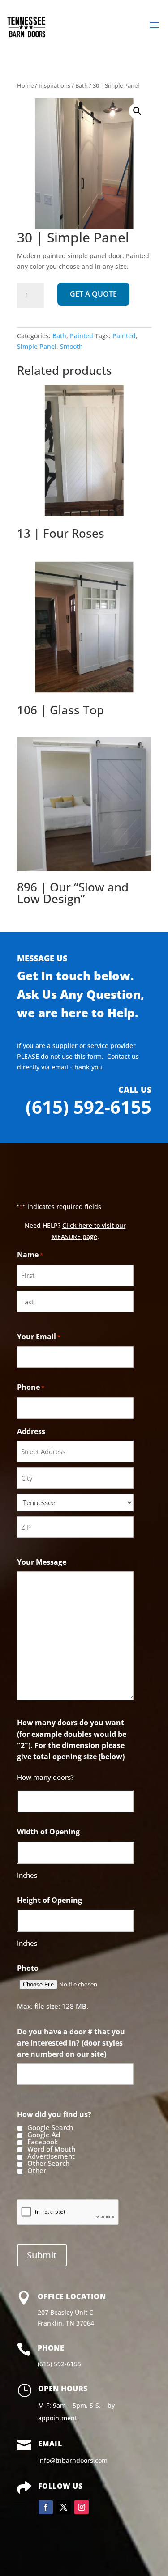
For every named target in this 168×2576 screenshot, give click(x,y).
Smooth (71, 346)
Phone (31, 1387)
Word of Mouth (51, 2149)
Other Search (48, 2164)
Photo (28, 1968)
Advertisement (51, 2156)
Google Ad (44, 2135)
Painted (82, 336)
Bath (82, 85)
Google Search (50, 2128)
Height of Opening (50, 1900)
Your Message (42, 1562)
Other (37, 2171)
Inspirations (54, 85)
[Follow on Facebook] (46, 2507)
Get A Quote (93, 294)
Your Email (39, 1337)
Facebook (43, 2142)
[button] (137, 111)
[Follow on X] (64, 2507)
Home (25, 85)
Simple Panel (37, 346)
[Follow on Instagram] (82, 2507)
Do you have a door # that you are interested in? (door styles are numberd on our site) (71, 2043)
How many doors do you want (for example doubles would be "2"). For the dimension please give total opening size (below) (72, 1740)
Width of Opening (48, 1832)
